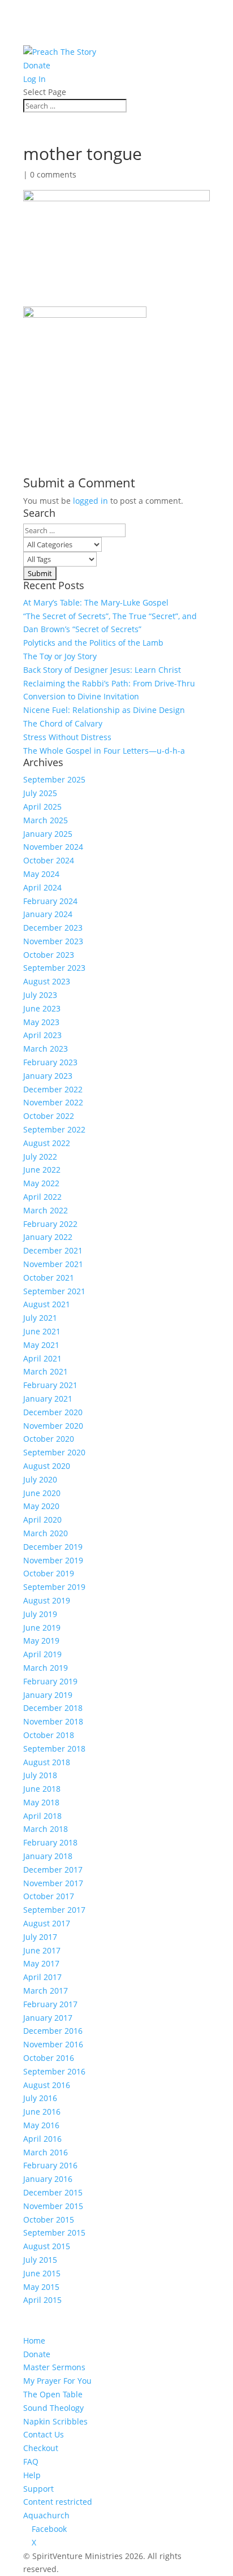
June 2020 (42, 1493)
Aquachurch (46, 2515)
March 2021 (46, 1371)
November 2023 (53, 941)
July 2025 (40, 793)
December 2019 (53, 1547)
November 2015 (53, 2206)
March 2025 (46, 820)
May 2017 (41, 1963)
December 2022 (53, 1089)
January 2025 (48, 834)
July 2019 (40, 1614)
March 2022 (46, 1210)
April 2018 (42, 1816)
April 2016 (42, 2139)
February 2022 (50, 1224)
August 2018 (47, 1762)
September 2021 (54, 1291)
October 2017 (49, 1896)
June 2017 (42, 1950)
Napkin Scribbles (55, 2421)
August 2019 (47, 1600)
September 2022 (54, 1129)
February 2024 (50, 901)
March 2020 (46, 1533)
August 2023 (47, 981)
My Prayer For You (57, 2381)
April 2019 (42, 1654)
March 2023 (46, 1049)
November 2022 (53, 1102)
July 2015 (40, 2260)
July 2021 (40, 1318)
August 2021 (47, 1304)
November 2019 (53, 1560)
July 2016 (40, 2098)
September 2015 (54, 2233)
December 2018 (53, 1708)
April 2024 (42, 887)
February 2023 (50, 1062)
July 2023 (40, 995)
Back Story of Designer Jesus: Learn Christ (102, 670)
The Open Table (53, 2394)
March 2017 (46, 1991)
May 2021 (41, 1345)
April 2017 (42, 1977)
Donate (37, 65)
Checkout (41, 2448)
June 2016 (42, 2112)
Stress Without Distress (67, 737)
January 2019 (48, 1695)
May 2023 (41, 1022)
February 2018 (50, 1842)
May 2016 (41, 2125)
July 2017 (40, 1937)
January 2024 (48, 914)
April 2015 (42, 2300)
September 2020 (54, 1452)
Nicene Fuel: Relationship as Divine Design (104, 710)
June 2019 (42, 1628)
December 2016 (53, 2031)
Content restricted (58, 2502)
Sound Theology (53, 2408)
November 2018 (53, 1721)
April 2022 (42, 1197)
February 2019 (50, 1681)
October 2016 (49, 2058)
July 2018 (40, 1775)
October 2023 (49, 955)
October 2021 (49, 1278)
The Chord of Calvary (63, 723)
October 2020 (49, 1439)
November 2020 (53, 1426)
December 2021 (53, 1250)
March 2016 (46, 2152)
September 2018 (54, 1749)
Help (32, 2475)
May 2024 (41, 874)
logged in (90, 501)
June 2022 (42, 1170)
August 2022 (47, 1143)
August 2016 (47, 2085)
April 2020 (42, 1520)
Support (38, 2489)
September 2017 (54, 1910)
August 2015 (47, 2246)
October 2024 (49, 860)
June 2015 (42, 2273)
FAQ (31, 2462)
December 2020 (53, 1412)
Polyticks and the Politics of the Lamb (93, 643)
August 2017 (47, 1923)
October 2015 (49, 2220)
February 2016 (50, 2165)
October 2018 (49, 1735)
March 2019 (46, 1668)
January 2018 (48, 1856)
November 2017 (53, 1883)
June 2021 (42, 1331)
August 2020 (47, 1466)
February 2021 (50, 1385)
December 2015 (53, 2192)
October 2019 (49, 1573)
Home (34, 2341)
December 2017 (53, 1870)
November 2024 (53, 847)
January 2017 (48, 2018)
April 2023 (42, 1035)
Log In (34, 79)
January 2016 (48, 2179)
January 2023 (48, 1076)
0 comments (53, 174)
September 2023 (54, 968)
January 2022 (48, 1237)
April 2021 (42, 1358)
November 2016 (53, 2044)
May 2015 (41, 2287)
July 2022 (40, 1157)
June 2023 (42, 1008)
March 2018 (46, 1829)
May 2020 (41, 1506)
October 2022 (49, 1116)
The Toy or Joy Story (60, 656)
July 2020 (40, 1479)
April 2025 (42, 807)
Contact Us (44, 2434)
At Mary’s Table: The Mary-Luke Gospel (96, 602)
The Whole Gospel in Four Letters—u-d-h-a (104, 751)
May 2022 (41, 1183)
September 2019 (54, 1587)
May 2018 (41, 1802)
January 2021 (48, 1399)
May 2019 (41, 1641)
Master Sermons (54, 2367)
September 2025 (54, 779)
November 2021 (53, 1264)
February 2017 (50, 2004)
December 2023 (53, 928)
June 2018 (42, 1789)
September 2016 (54, 2071)
